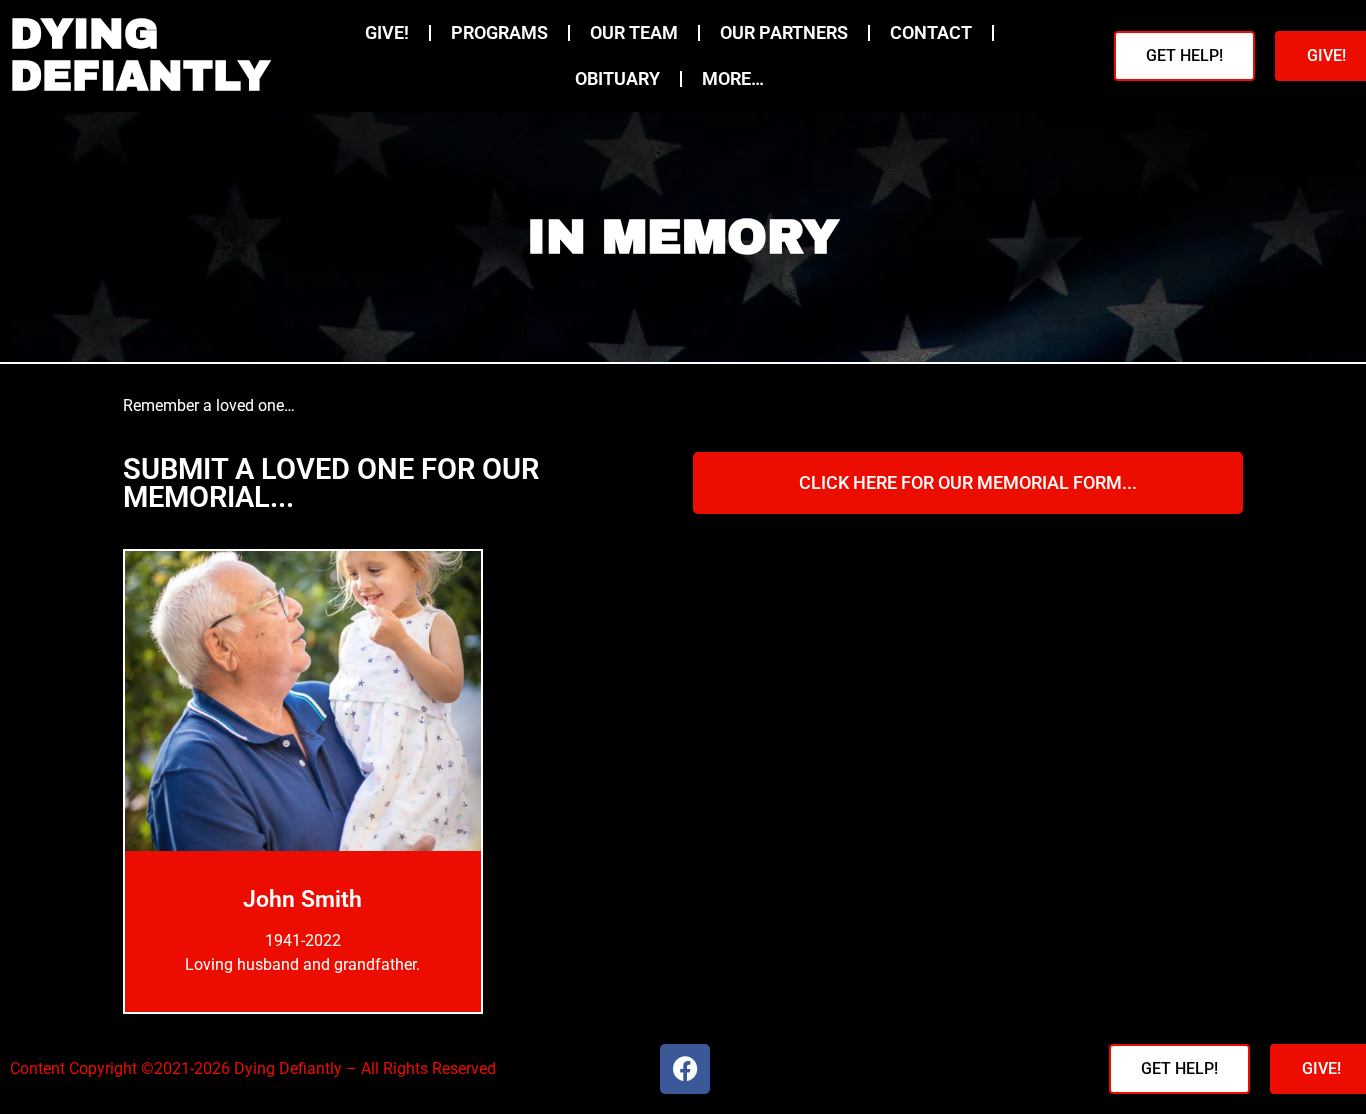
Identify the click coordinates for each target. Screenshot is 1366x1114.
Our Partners (784, 33)
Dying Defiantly (140, 55)
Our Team (634, 33)
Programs (499, 33)
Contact (931, 33)
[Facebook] (685, 1069)
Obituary (617, 79)
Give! (387, 33)
